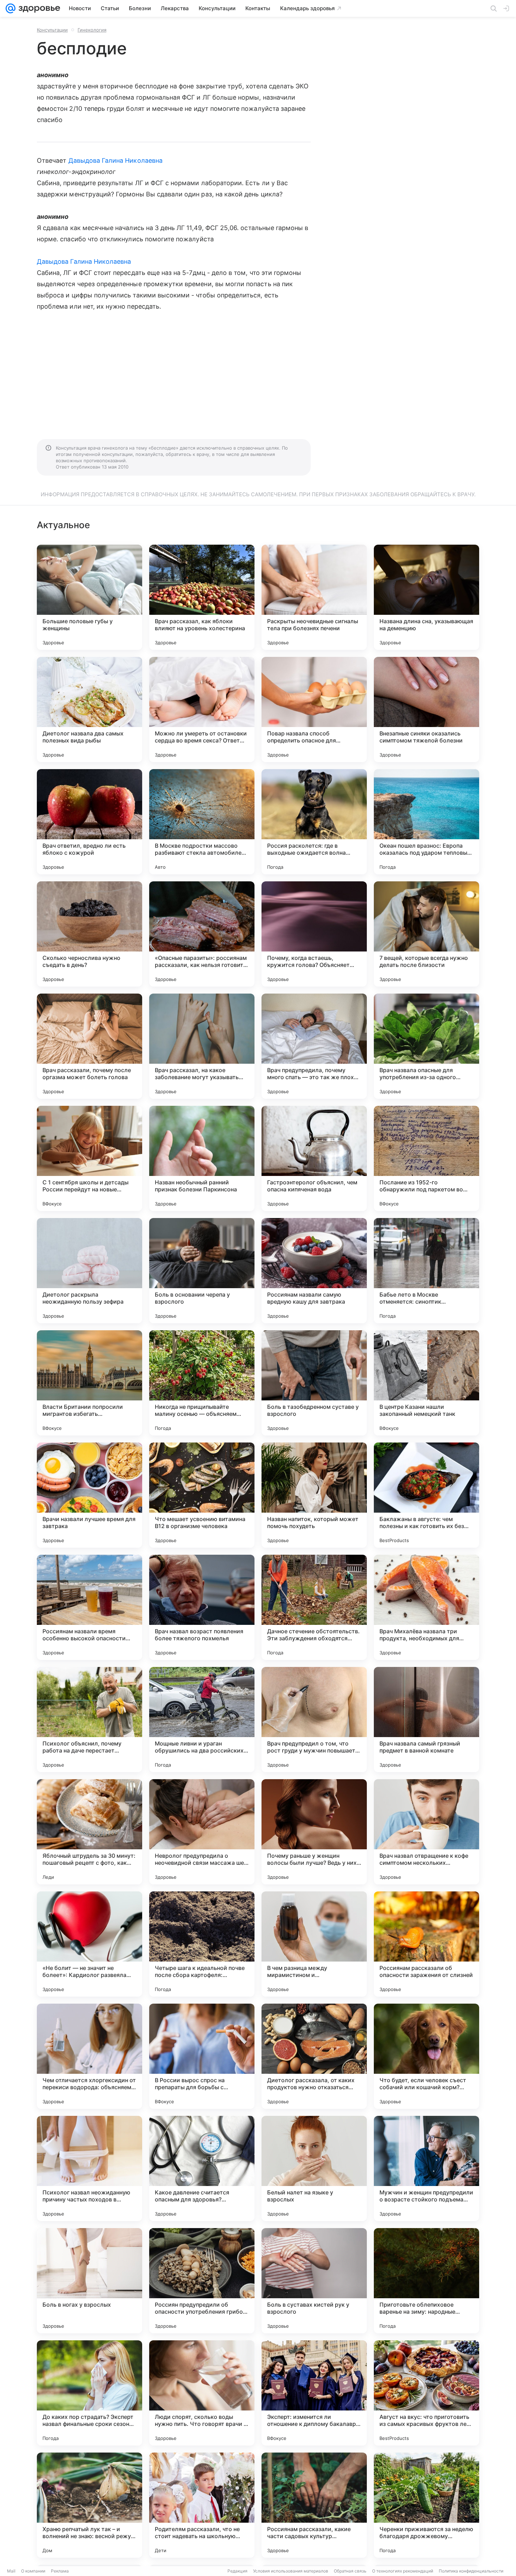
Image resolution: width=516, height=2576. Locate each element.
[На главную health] (38, 8)
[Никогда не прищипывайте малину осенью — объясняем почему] (202, 1383)
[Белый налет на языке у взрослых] (314, 2168)
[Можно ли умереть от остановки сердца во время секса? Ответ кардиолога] (202, 709)
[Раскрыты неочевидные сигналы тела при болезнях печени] (314, 597)
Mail (11, 2571)
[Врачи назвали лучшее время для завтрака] (90, 1495)
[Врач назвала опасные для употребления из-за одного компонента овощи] (426, 1046)
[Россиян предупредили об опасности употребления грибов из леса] (202, 2281)
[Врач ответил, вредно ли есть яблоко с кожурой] (90, 822)
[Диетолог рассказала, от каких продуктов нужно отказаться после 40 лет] (314, 2056)
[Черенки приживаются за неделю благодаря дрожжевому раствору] (426, 2505)
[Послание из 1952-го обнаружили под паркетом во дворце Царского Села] (426, 1158)
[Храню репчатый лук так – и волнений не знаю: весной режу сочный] (90, 2505)
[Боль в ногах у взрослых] (90, 2281)
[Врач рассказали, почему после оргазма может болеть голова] (90, 1046)
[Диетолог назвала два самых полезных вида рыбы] (90, 709)
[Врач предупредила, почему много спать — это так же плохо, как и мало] (314, 1046)
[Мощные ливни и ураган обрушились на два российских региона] (202, 1720)
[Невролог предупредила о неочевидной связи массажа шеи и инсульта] (202, 1832)
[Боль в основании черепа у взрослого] (202, 1271)
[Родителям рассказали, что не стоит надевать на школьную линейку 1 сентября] (202, 2505)
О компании (33, 2571)
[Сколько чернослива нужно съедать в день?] (90, 934)
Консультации (52, 30)
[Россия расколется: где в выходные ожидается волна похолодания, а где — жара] (314, 822)
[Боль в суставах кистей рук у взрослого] (314, 2281)
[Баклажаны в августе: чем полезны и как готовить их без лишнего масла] (426, 1495)
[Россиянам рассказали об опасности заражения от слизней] (426, 1944)
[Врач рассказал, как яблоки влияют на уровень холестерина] (202, 597)
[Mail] (11, 8)
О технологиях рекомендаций (403, 2571)
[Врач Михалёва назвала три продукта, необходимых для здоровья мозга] (426, 1607)
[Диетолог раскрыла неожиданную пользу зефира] (90, 1271)
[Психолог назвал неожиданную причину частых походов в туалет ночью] (90, 2168)
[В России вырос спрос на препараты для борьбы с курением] (202, 2056)
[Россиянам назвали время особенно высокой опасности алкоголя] (90, 1607)
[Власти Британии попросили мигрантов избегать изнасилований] (90, 1383)
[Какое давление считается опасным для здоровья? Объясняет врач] (202, 2168)
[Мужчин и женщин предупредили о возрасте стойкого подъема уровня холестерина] (426, 2168)
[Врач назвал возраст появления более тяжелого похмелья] (202, 1607)
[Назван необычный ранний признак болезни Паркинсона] (202, 1158)
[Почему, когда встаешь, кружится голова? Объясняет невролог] (314, 934)
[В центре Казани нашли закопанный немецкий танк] (426, 1383)
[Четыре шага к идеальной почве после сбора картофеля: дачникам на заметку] (202, 1944)
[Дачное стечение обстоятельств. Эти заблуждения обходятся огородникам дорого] (314, 1607)
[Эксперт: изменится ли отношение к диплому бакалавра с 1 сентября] (314, 2393)
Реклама (60, 2571)
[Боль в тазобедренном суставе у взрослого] (314, 1383)
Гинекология (92, 30)
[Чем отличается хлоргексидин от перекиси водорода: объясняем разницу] (90, 2056)
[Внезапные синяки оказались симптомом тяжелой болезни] (426, 709)
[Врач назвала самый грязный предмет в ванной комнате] (426, 1720)
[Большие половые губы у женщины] (90, 597)
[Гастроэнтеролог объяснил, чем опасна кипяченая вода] (314, 1158)
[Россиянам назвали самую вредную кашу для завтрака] (314, 1271)
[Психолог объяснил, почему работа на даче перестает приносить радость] (90, 1720)
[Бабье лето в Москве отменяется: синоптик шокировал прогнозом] (426, 1271)
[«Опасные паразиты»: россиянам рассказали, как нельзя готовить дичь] (202, 934)
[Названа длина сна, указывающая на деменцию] (426, 597)
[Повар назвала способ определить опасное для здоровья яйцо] (314, 709)
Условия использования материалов (291, 2571)
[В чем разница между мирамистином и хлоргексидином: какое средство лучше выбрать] (314, 1944)
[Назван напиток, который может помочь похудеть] (314, 1495)
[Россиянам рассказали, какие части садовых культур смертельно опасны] (314, 2505)
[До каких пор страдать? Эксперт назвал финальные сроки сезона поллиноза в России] (90, 2393)
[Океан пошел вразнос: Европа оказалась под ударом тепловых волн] (426, 822)
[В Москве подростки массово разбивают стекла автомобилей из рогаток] (202, 822)
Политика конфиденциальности (471, 2571)
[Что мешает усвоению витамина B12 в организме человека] (202, 1495)
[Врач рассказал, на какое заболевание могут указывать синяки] (202, 1046)
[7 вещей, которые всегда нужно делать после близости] (426, 934)
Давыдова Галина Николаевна (115, 160)
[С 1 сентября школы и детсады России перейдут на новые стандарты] (90, 1158)
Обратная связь (350, 2571)
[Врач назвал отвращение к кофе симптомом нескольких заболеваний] (426, 1832)
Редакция (237, 2571)
